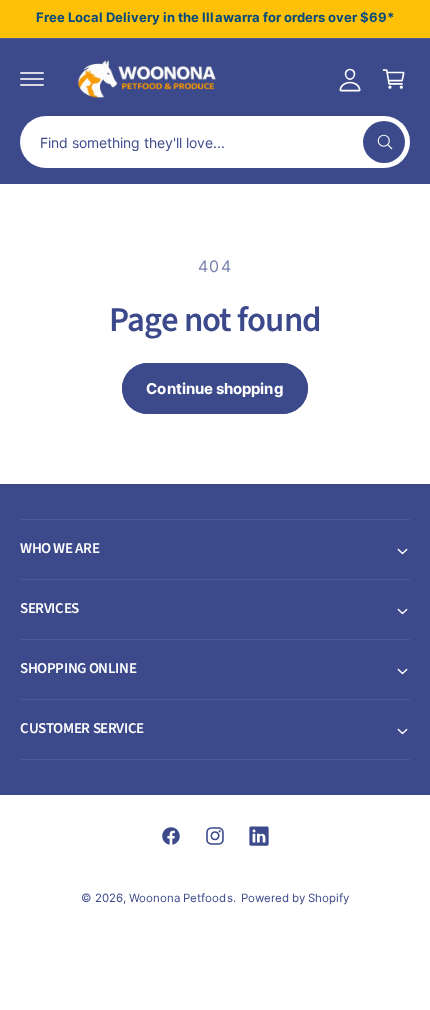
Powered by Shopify (295, 898)
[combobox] (215, 142)
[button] (32, 79)
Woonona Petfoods (180, 898)
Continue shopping (214, 388)
